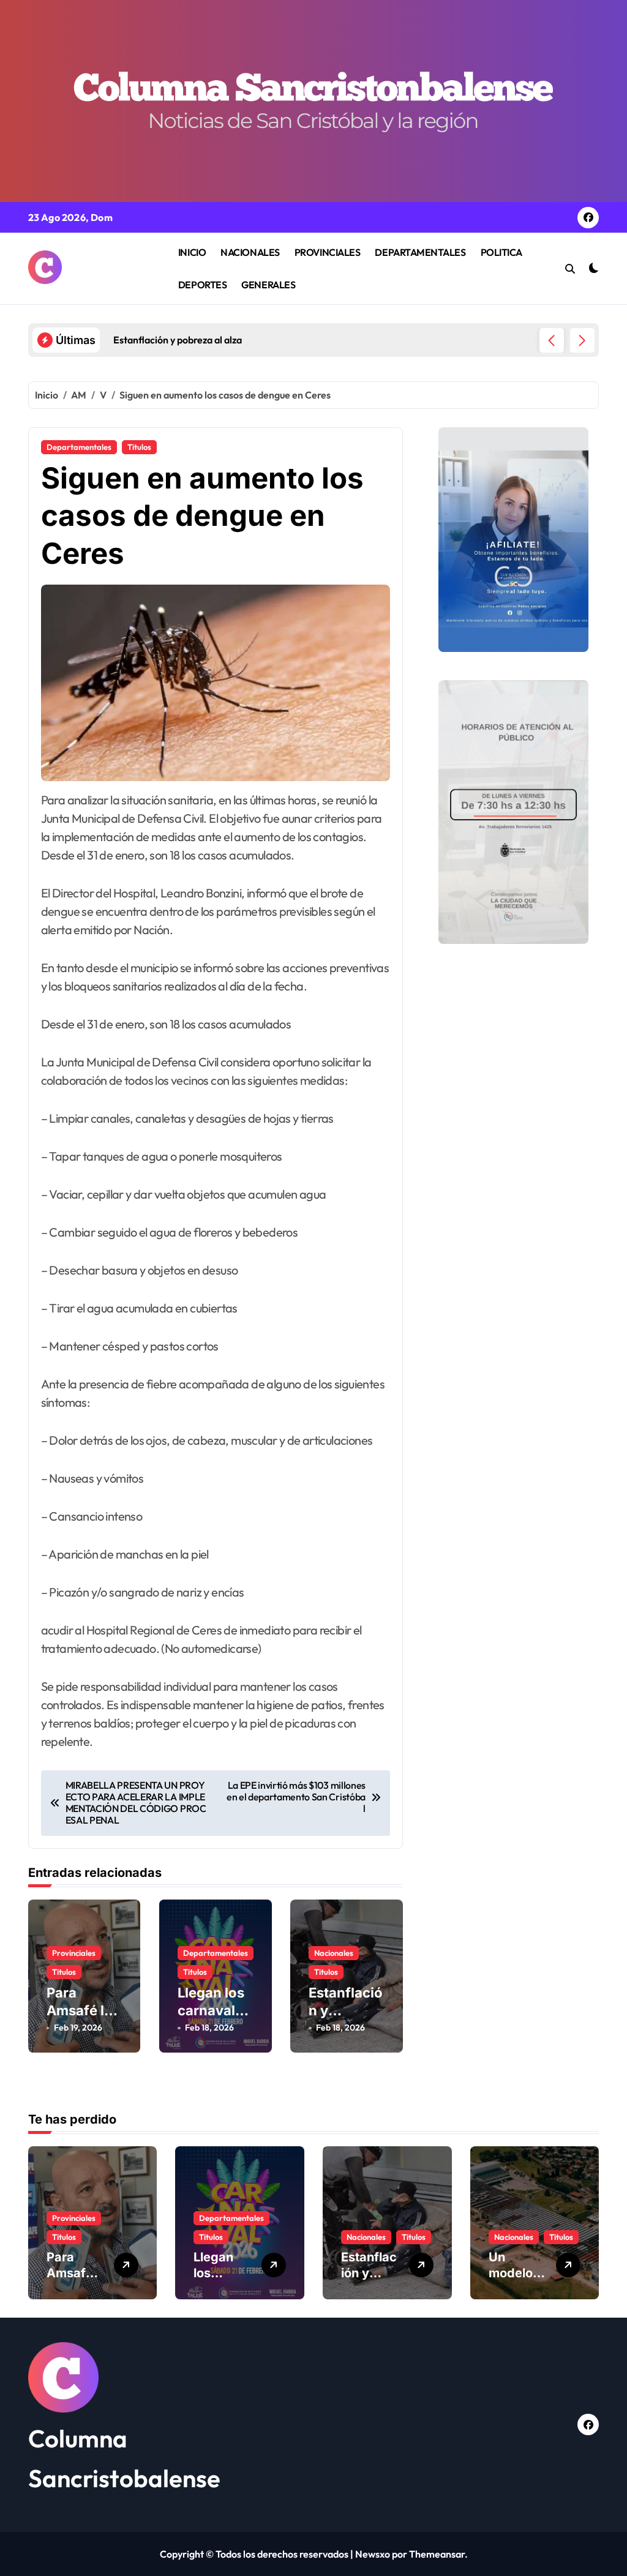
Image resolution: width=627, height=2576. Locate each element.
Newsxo (373, 2554)
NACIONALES (250, 252)
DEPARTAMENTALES (420, 252)
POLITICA (501, 252)
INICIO (192, 252)
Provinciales (74, 1953)
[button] (582, 340)
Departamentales (79, 447)
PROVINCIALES (327, 252)
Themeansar (437, 2554)
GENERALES (268, 285)
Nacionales (334, 1953)
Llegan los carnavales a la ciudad (214, 2010)
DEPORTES (202, 285)
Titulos (139, 447)
